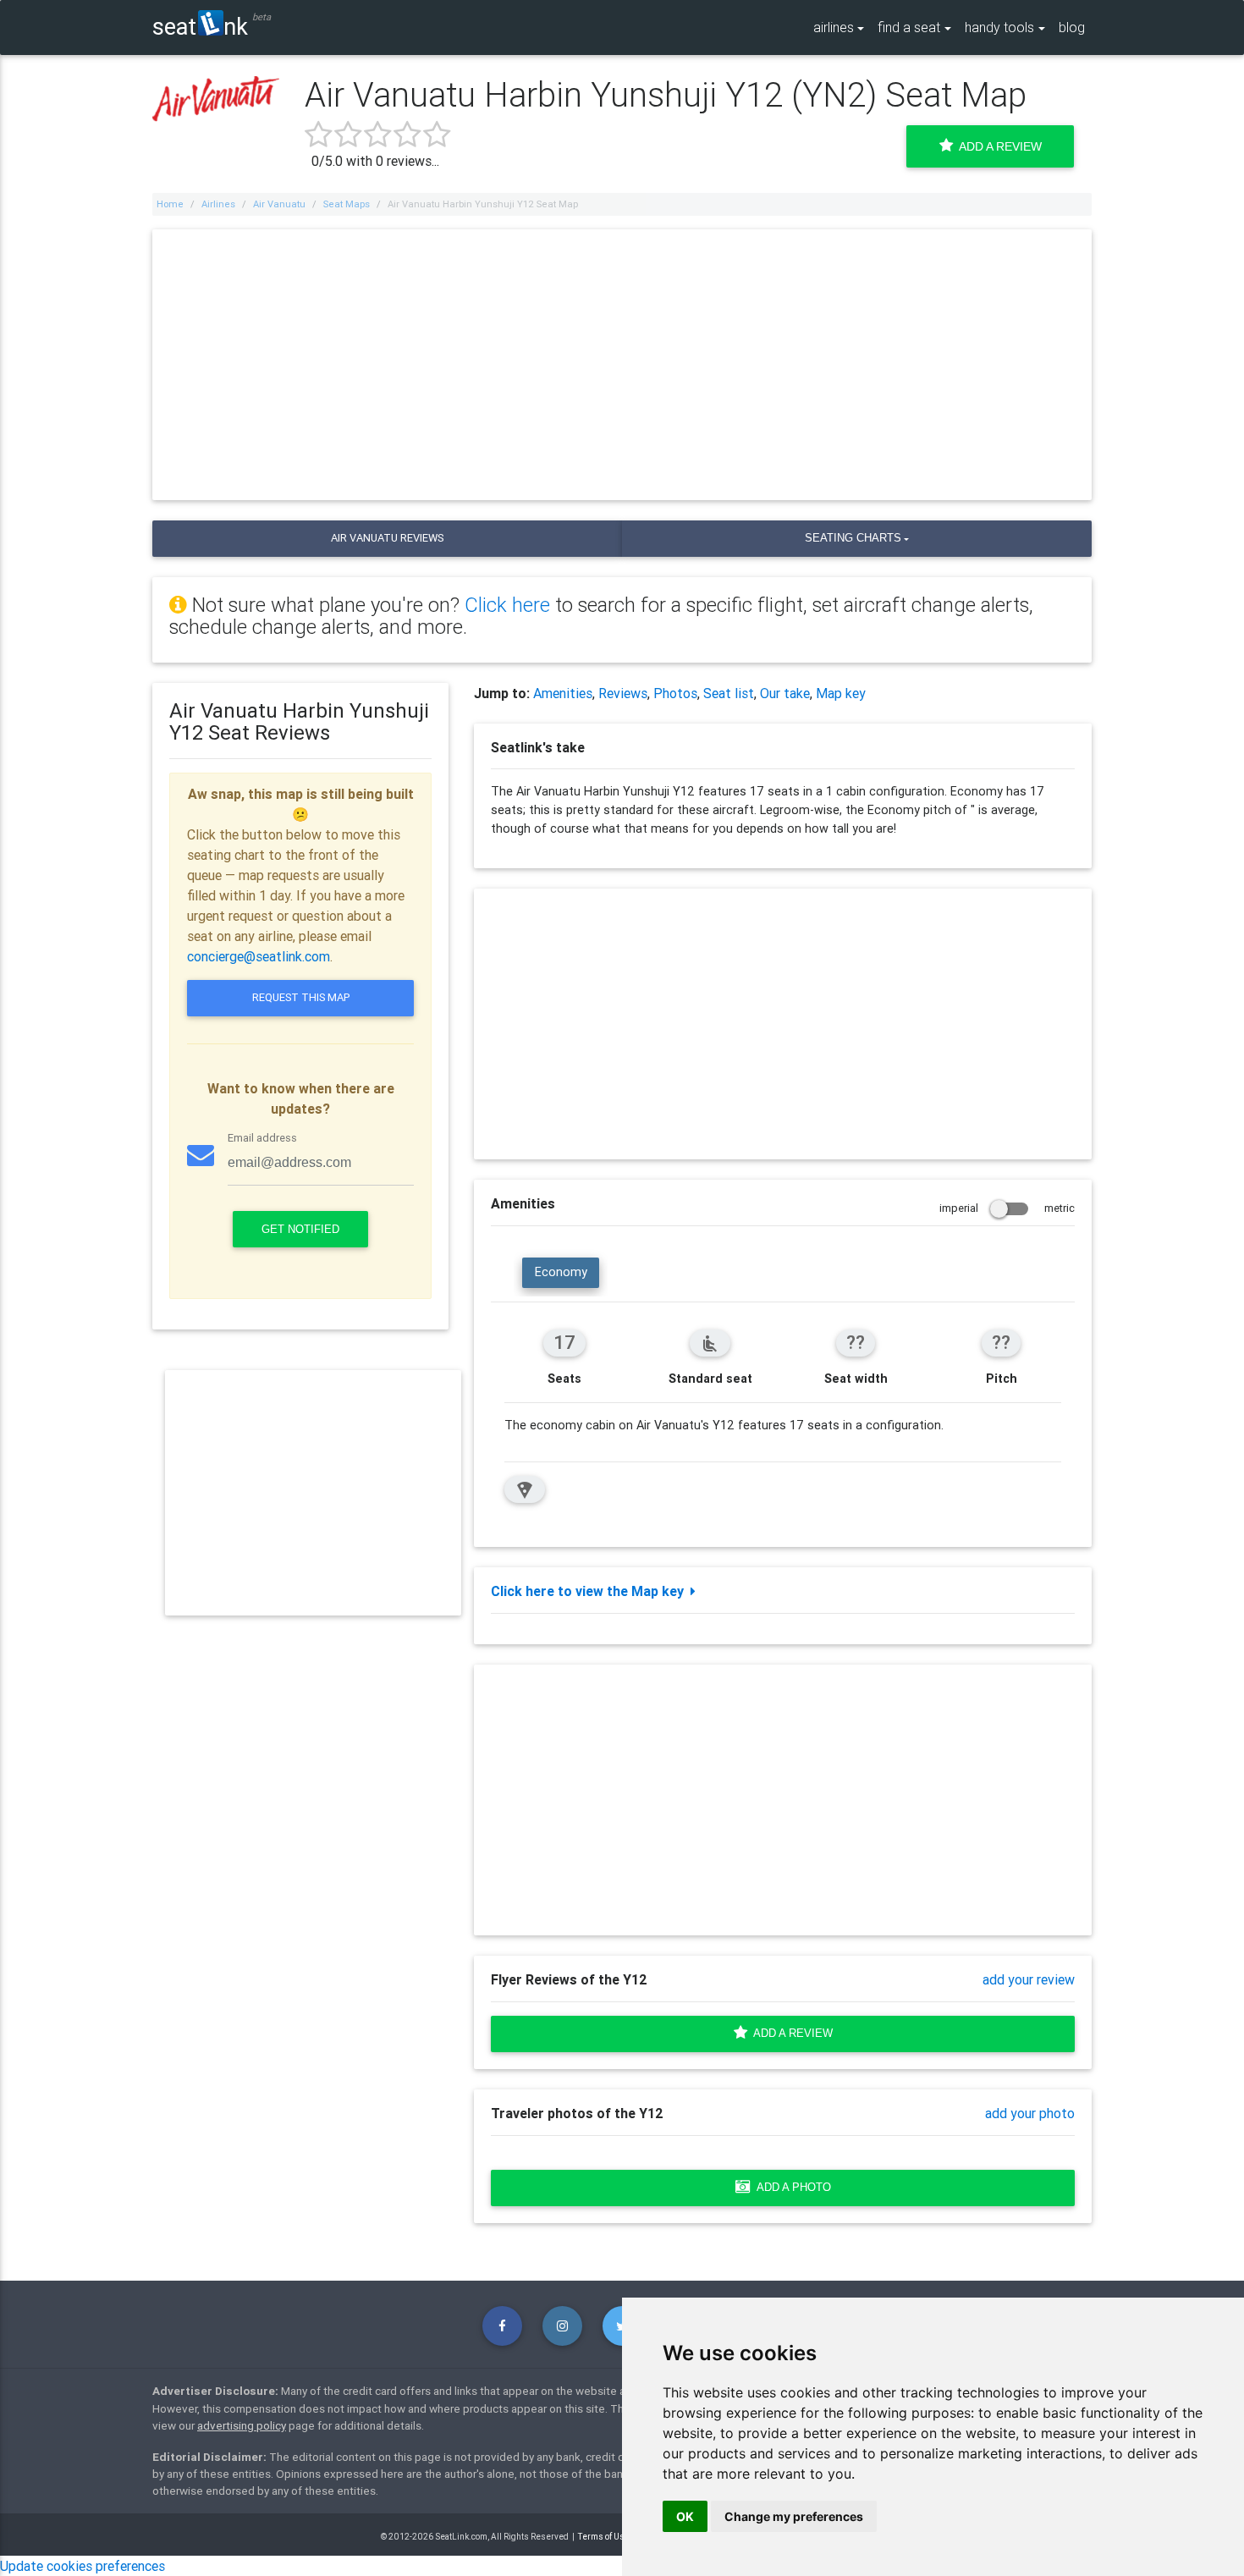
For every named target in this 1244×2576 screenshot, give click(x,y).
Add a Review (997, 146)
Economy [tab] (561, 1272)
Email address (262, 1138)
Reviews (623, 693)
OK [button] (685, 2516)
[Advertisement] (622, 365)
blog (1072, 27)
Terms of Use (604, 2537)
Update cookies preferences (83, 2566)
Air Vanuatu (279, 204)
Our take (785, 693)
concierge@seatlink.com (259, 956)
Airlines (218, 204)
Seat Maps (347, 204)
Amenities (563, 693)
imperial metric (1007, 1208)
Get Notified (300, 1229)
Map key (841, 693)
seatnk (200, 26)
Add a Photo (791, 2187)
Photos (675, 693)
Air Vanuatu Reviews (387, 538)
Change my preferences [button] (794, 2516)
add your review (1029, 1979)
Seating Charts (853, 538)
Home (170, 204)
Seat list (729, 693)
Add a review (790, 2033)
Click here (507, 605)
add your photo (1030, 2113)
